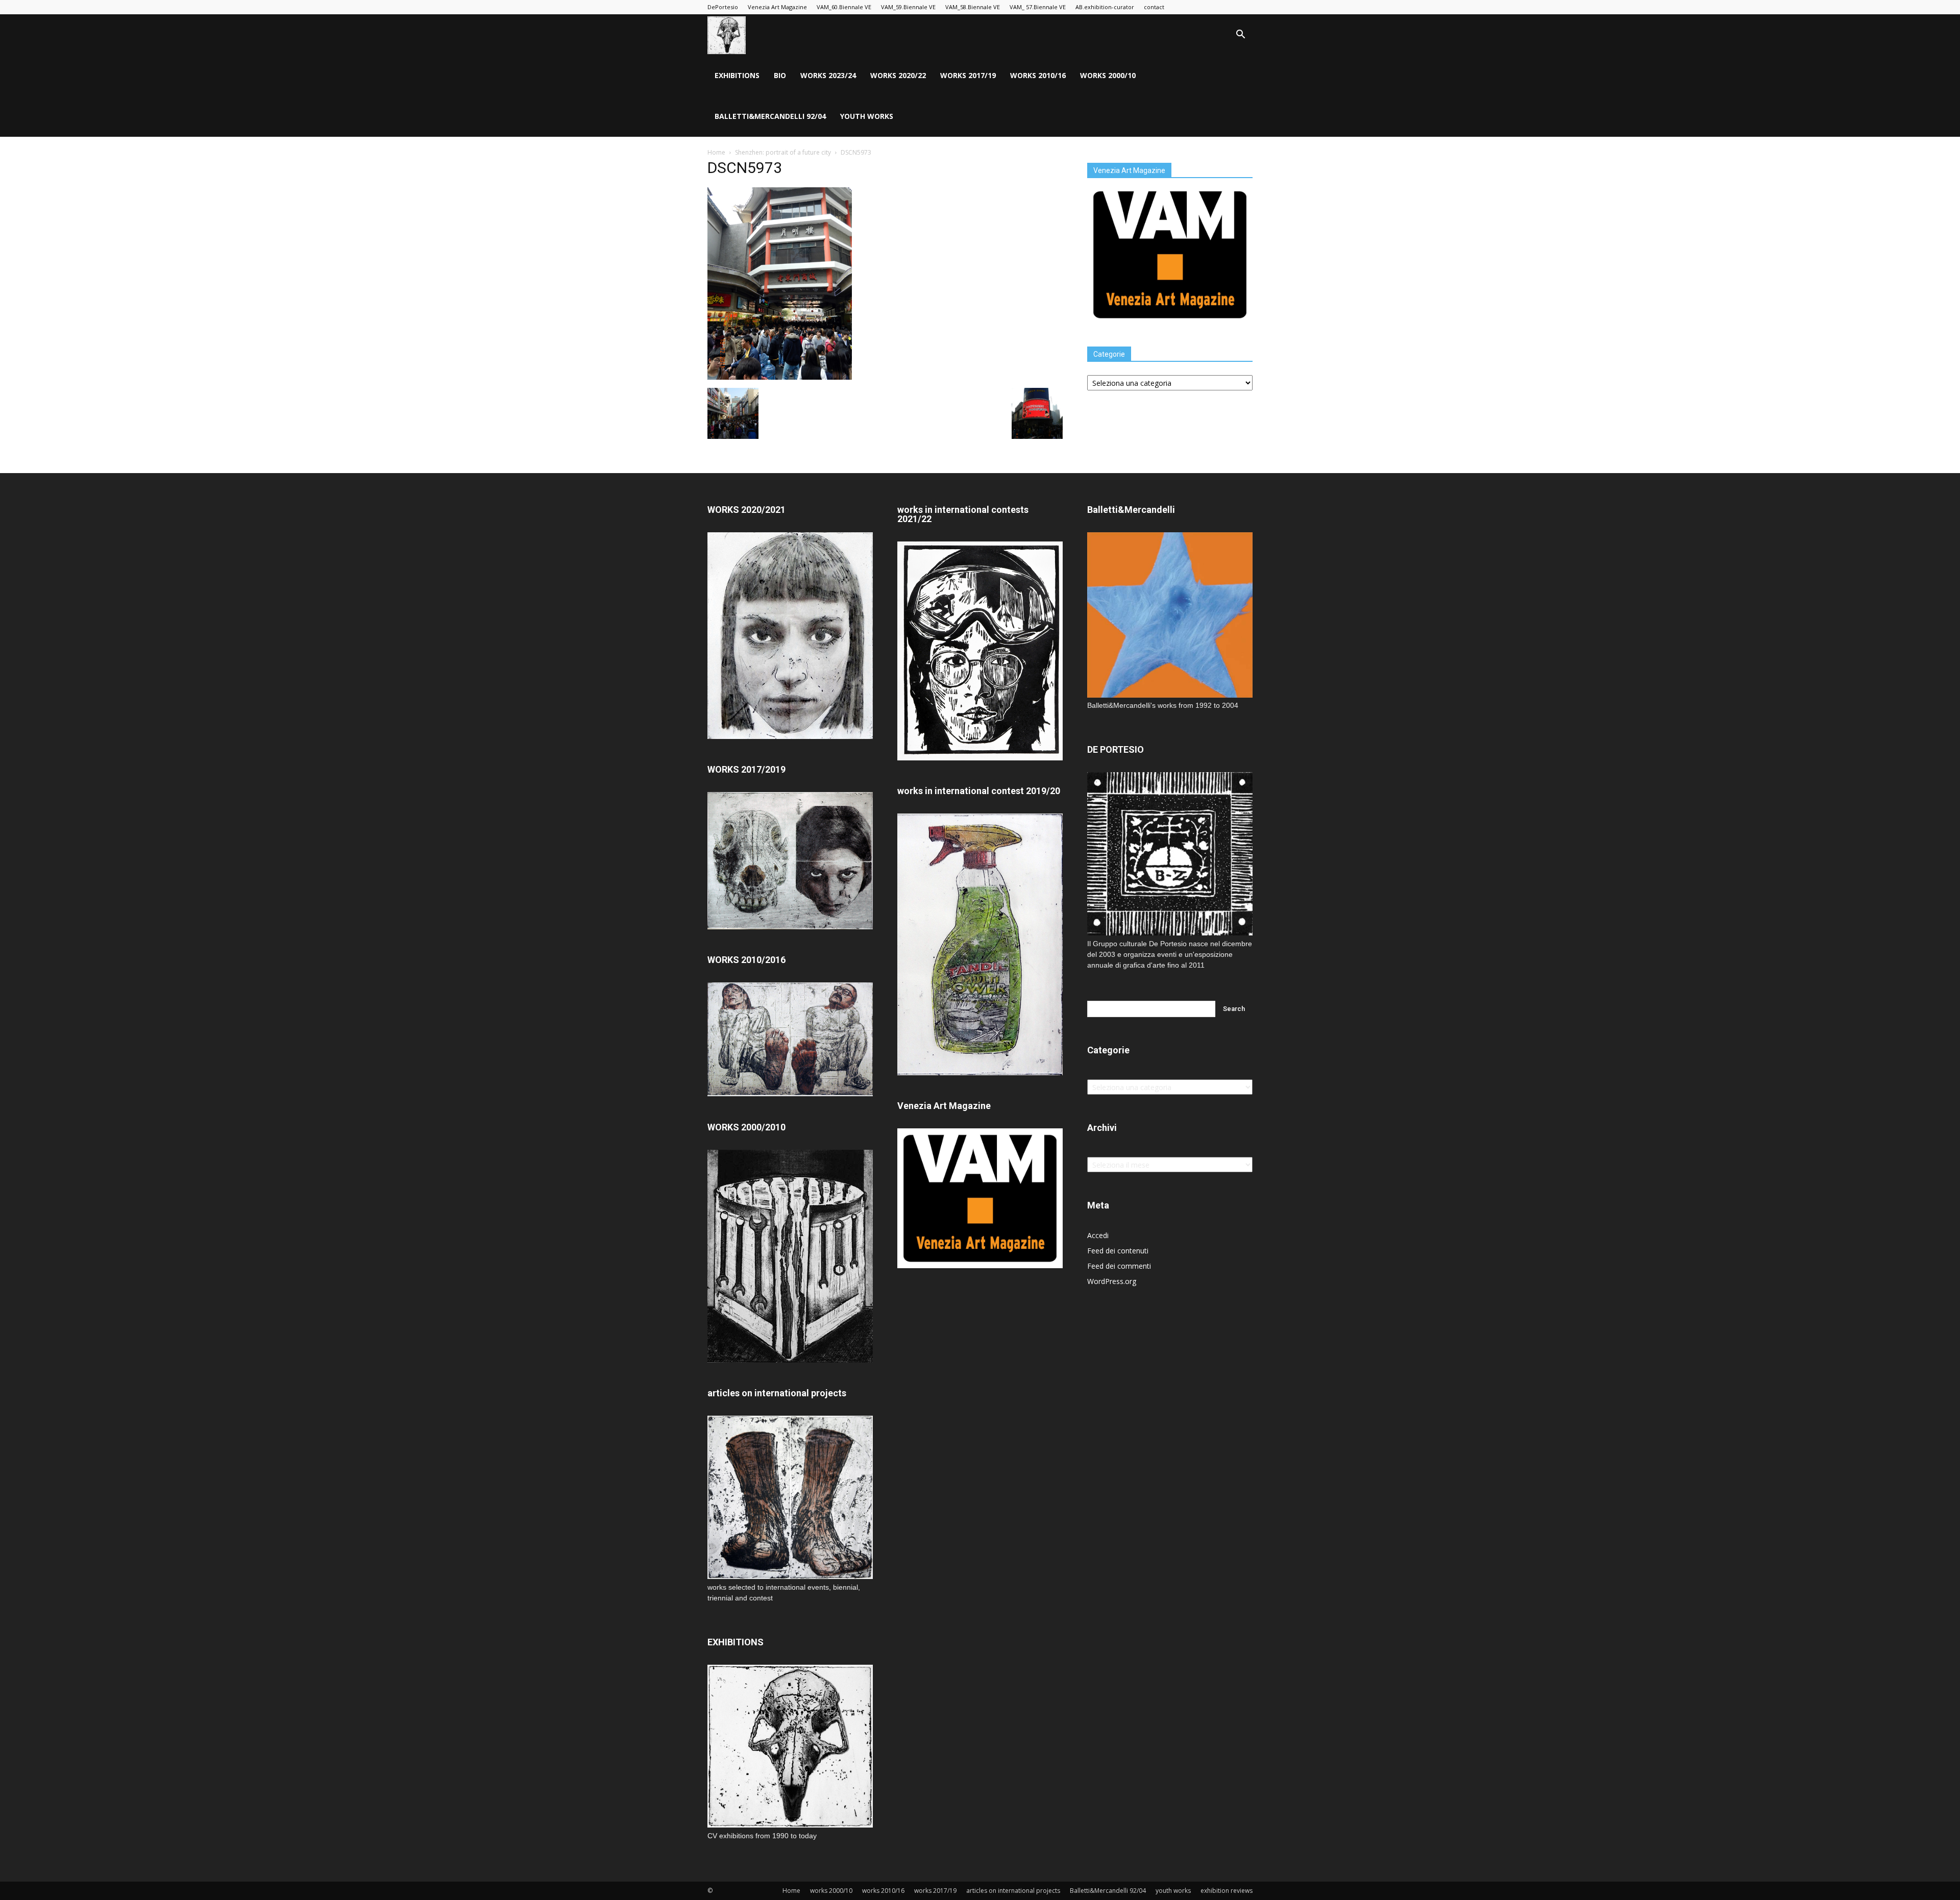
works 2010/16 (1038, 75)
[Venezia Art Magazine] (1170, 322)
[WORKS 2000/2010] (790, 1360)
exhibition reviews (1227, 1891)
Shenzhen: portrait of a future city (783, 152)
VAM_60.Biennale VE (844, 7)
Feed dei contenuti (1118, 1251)
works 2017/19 (968, 75)
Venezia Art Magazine (777, 7)
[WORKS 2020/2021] (790, 736)
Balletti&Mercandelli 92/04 (770, 116)
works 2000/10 (1108, 75)
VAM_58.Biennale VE (973, 7)
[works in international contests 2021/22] (980, 758)
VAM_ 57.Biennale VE (1038, 7)
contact (1154, 7)
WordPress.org (1112, 1281)
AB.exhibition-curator (1105, 7)
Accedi (1098, 1235)
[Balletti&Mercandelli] (1170, 695)
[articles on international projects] (790, 1497)
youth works (867, 116)
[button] (1240, 35)
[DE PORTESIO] (1170, 854)
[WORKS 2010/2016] (790, 1039)
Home (716, 152)
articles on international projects (1013, 1891)
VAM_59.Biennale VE (908, 7)
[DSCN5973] (780, 377)
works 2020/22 (898, 75)
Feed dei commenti (1119, 1266)
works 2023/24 (828, 75)
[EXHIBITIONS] (790, 1746)
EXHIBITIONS (737, 75)
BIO (780, 75)
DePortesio (723, 7)
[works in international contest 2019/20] (980, 1072)
